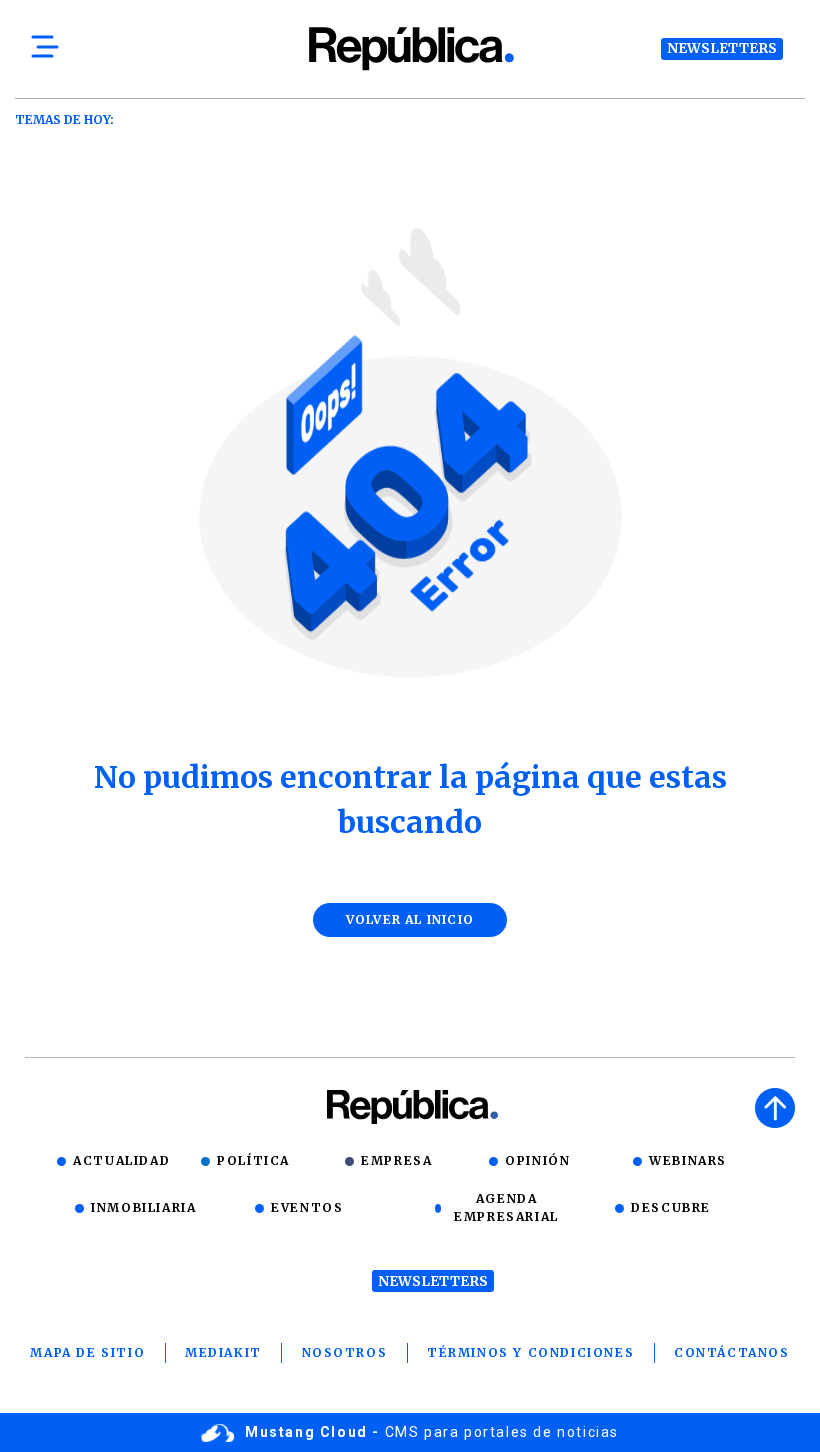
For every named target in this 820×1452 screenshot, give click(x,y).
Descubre (671, 1207)
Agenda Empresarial (506, 1207)
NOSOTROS (345, 1352)
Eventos (307, 1207)
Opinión (537, 1160)
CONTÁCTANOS (732, 1352)
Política (253, 1160)
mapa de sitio (87, 1352)
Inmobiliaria (143, 1207)
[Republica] (410, 48)
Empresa (396, 1160)
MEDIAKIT (223, 1352)
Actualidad (121, 1160)
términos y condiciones (530, 1352)
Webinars (688, 1160)
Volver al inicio (410, 919)
